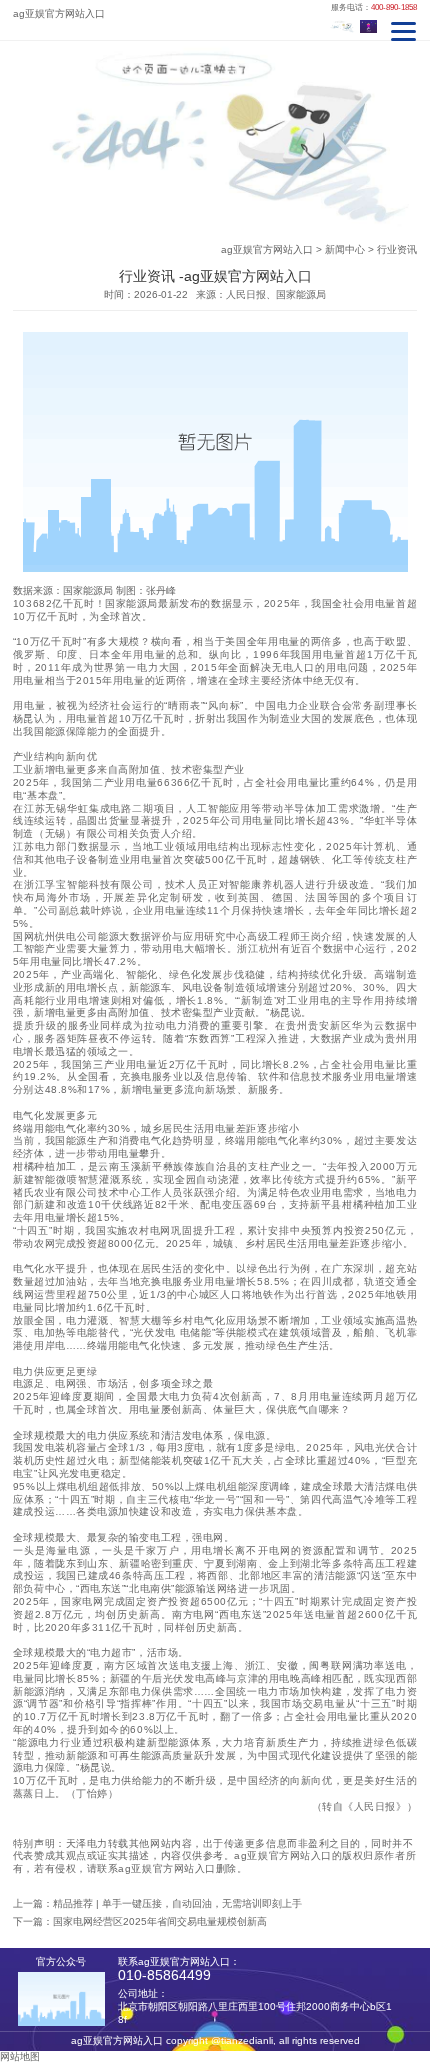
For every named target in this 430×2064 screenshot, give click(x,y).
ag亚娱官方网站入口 (267, 249)
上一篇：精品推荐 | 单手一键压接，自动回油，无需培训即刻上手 (157, 1903)
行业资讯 (397, 249)
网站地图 (20, 2056)
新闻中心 (345, 249)
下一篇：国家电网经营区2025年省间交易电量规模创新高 (140, 1921)
